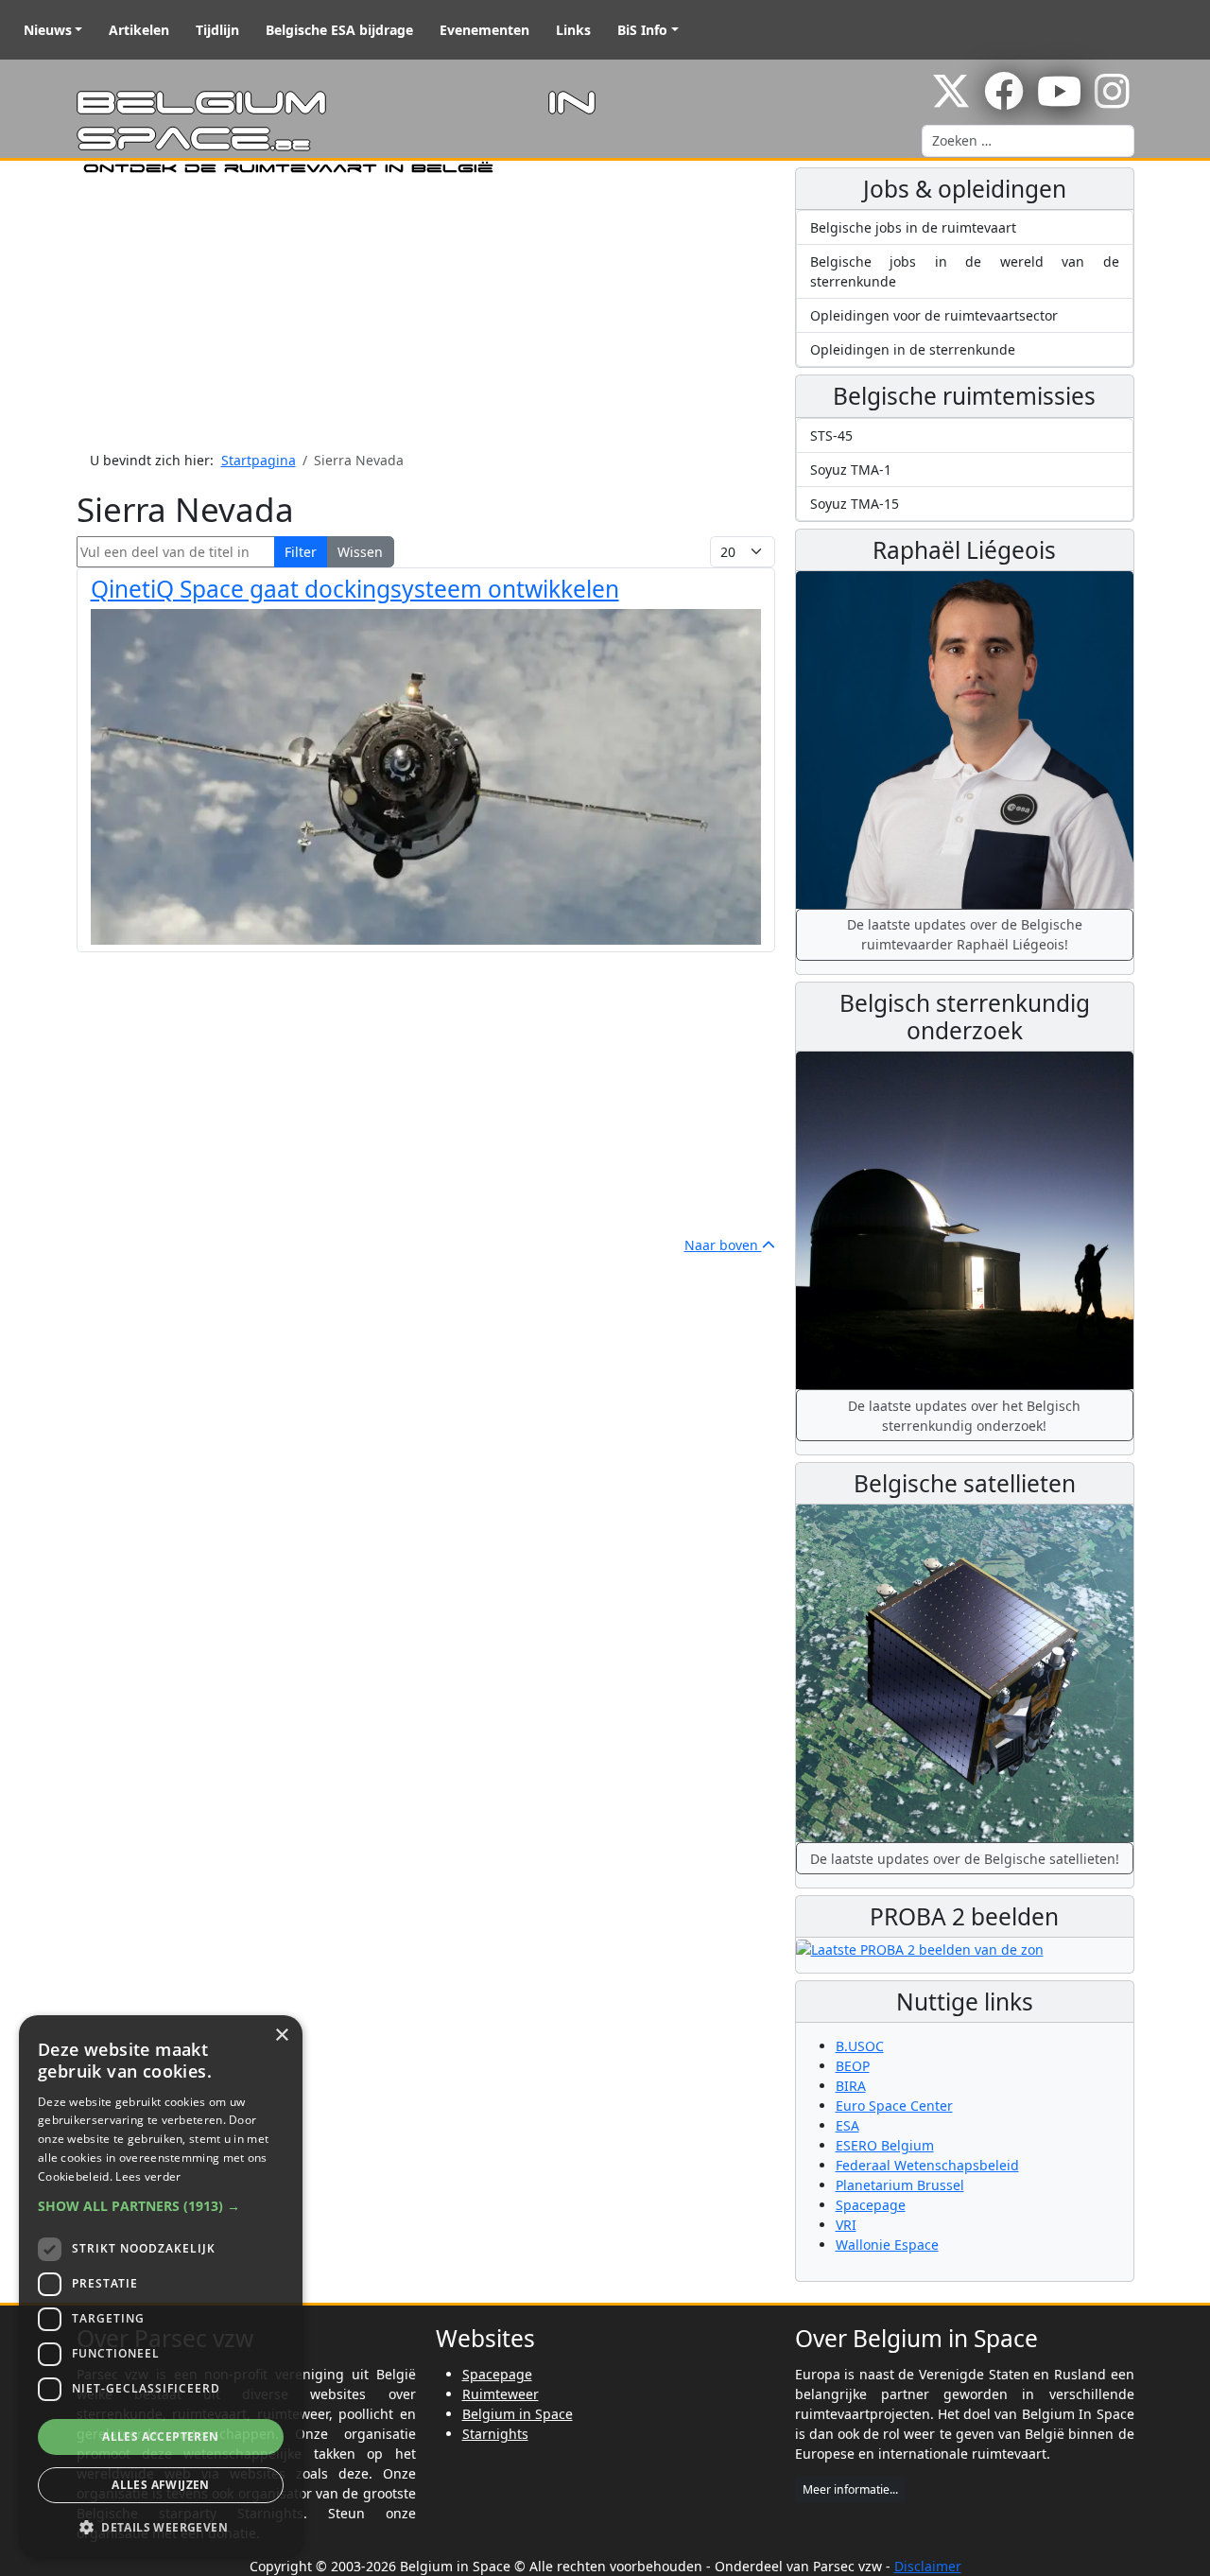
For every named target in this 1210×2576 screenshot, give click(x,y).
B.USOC (860, 2046)
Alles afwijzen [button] (161, 2485)
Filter (301, 552)
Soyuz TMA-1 (851, 470)
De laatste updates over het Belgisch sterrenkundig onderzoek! (964, 1416)
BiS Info (642, 30)
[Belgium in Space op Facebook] (1004, 101)
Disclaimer (928, 2566)
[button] (161, 2206)
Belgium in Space (518, 2414)
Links (573, 30)
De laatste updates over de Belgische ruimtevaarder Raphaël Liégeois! (965, 934)
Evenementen (484, 30)
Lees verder (148, 2176)
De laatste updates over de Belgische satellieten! (965, 1859)
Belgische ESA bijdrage (339, 30)
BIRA (851, 2086)
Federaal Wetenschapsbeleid (927, 2165)
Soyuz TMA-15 (855, 504)
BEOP (853, 2066)
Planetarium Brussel (900, 2185)
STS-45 (831, 435)
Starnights (495, 2434)
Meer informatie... (850, 2489)
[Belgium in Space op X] (951, 101)
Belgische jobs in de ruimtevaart (913, 227)
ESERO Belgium (885, 2145)
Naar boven (723, 1245)
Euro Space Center (894, 2106)
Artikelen (139, 30)
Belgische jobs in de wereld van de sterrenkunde (965, 271)
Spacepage (871, 2205)
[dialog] (161, 2286)
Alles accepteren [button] (160, 2437)
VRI (846, 2225)
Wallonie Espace (887, 2245)
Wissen (360, 552)
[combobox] (1028, 141)
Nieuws (48, 30)
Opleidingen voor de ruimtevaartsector (934, 315)
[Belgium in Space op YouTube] (1059, 101)
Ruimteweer (501, 2394)
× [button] (281, 2036)
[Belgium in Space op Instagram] (1112, 101)
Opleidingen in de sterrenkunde (913, 349)
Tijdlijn (217, 30)
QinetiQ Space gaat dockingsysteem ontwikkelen (355, 589)
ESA (847, 2125)
